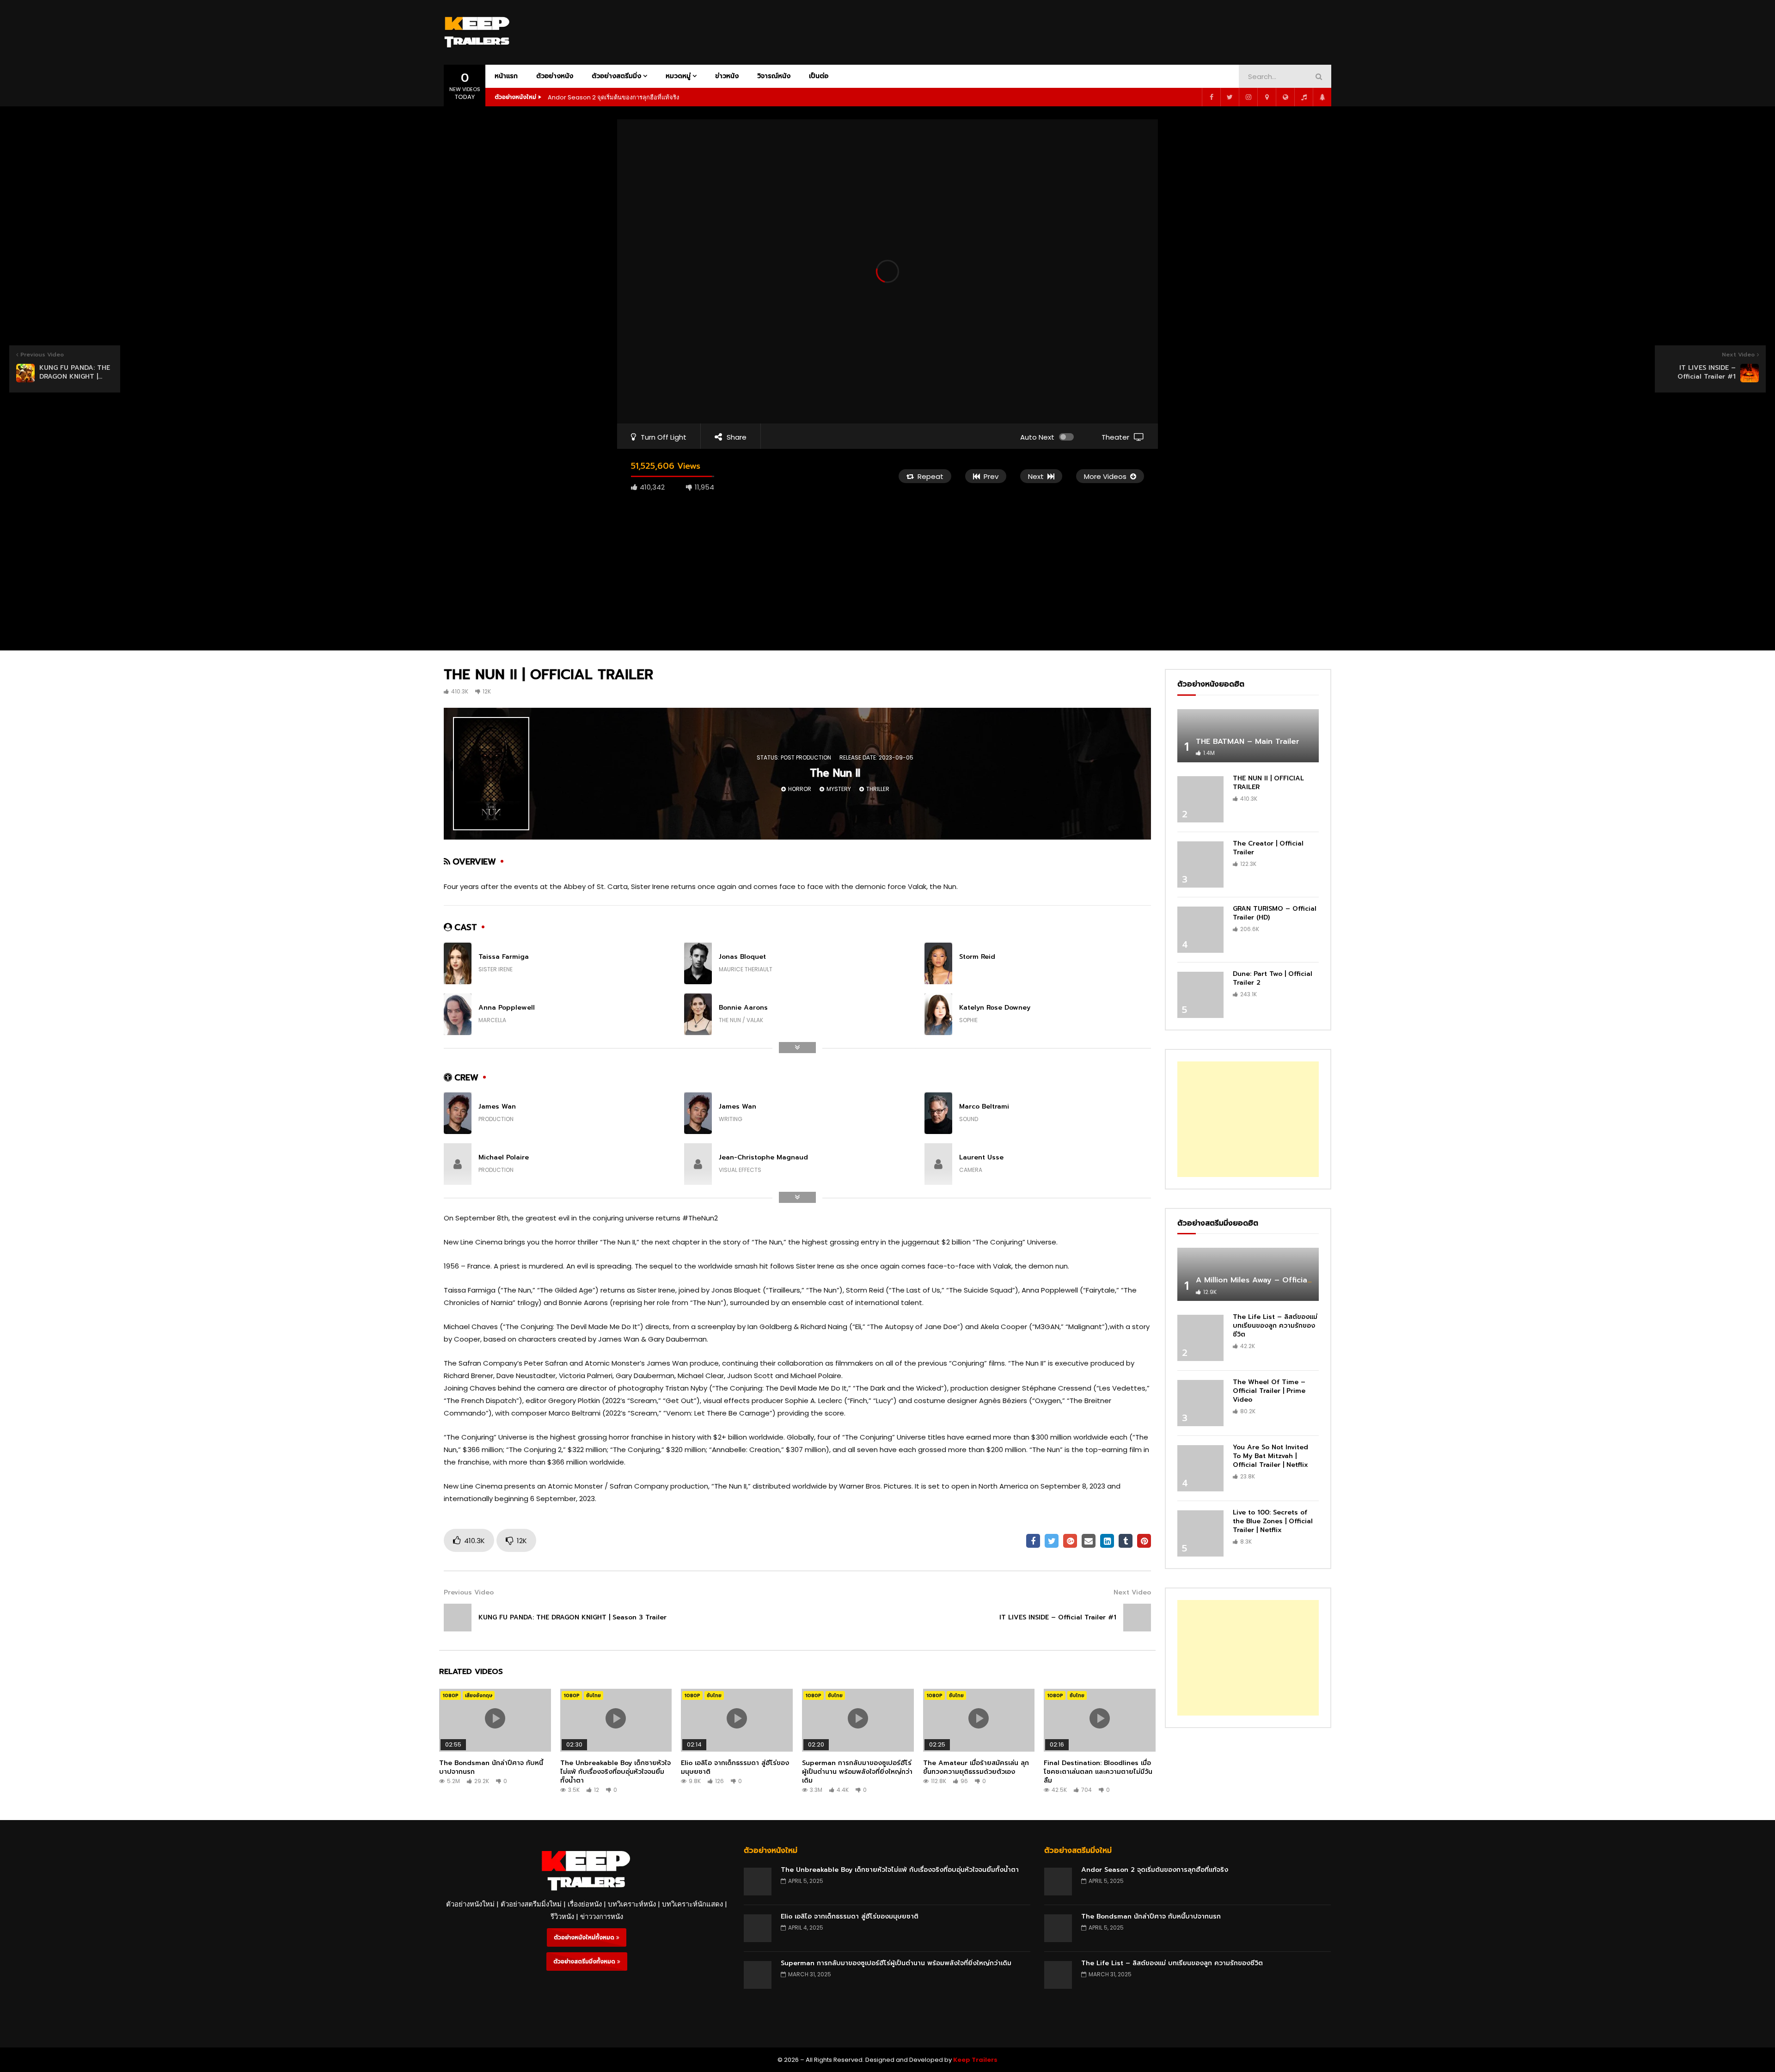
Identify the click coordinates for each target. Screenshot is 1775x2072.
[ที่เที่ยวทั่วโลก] (1285, 97)
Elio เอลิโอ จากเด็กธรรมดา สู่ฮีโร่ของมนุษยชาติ (735, 1767)
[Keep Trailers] (477, 32)
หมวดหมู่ (678, 76)
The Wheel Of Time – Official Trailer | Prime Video (1269, 1391)
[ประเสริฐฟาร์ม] (1322, 97)
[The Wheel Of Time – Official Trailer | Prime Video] (1200, 1403)
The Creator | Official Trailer (1268, 848)
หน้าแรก (506, 76)
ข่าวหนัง (727, 76)
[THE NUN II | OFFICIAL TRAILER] (1200, 799)
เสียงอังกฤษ (479, 1695)
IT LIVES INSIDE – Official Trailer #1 (1058, 1617)
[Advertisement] (1163, 31)
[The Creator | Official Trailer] (1200, 864)
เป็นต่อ (819, 76)
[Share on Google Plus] (1070, 1541)
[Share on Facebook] (1033, 1541)
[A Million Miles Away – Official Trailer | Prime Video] (1248, 1274)
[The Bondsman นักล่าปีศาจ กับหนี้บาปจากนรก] (1058, 1928)
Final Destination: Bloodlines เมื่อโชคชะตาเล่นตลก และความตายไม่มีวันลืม (1098, 1772)
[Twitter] (1230, 97)
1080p (451, 1695)
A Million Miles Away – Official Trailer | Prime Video (1293, 1280)
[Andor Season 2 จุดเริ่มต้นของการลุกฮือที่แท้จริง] (1058, 1882)
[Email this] (1089, 1541)
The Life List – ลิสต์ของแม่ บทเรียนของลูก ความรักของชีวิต (1275, 1326)
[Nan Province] (1267, 97)
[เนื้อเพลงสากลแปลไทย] (1304, 97)
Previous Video (469, 1592)
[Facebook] (1211, 97)
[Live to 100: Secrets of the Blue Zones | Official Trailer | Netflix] (1200, 1533)
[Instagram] (1248, 97)
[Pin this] (1144, 1541)
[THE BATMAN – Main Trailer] (1248, 736)
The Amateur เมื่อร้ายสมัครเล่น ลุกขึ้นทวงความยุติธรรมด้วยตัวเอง (976, 1767)
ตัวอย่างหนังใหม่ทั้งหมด (585, 1937)
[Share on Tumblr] (1126, 1541)
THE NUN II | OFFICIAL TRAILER (1268, 783)
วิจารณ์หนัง (774, 76)
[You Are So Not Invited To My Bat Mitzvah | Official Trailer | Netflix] (1200, 1468)
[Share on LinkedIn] (1107, 1541)
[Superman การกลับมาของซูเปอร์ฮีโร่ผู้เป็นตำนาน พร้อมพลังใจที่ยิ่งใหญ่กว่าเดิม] (758, 1975)
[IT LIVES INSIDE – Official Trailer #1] (1137, 1618)
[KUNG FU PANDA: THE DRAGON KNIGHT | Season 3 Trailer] (458, 1618)
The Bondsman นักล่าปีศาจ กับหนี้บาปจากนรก (491, 1767)
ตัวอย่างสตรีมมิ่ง (616, 76)
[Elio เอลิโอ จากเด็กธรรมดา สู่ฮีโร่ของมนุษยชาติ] (758, 1928)
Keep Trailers (975, 2060)
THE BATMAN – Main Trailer (1248, 742)
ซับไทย (594, 1695)
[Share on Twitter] (1052, 1541)
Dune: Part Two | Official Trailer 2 (1273, 978)
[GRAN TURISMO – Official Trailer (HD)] (1200, 930)
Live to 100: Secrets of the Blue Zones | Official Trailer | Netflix (1273, 1521)
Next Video (1132, 1592)
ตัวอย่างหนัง (555, 76)
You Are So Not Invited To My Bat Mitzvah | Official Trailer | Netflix (1270, 1456)
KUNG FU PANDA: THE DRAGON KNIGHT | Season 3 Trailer (572, 1617)
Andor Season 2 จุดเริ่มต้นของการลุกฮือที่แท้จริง (613, 97)
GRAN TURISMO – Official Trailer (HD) (1275, 913)
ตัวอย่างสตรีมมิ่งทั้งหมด (585, 1962)
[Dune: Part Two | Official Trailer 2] (1200, 995)
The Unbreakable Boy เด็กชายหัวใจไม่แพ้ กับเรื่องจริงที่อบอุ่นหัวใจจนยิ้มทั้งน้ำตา (615, 1772)
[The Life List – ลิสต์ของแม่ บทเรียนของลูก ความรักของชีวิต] (1200, 1338)
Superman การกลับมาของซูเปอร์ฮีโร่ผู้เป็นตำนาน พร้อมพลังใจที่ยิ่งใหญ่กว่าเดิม (857, 1772)
